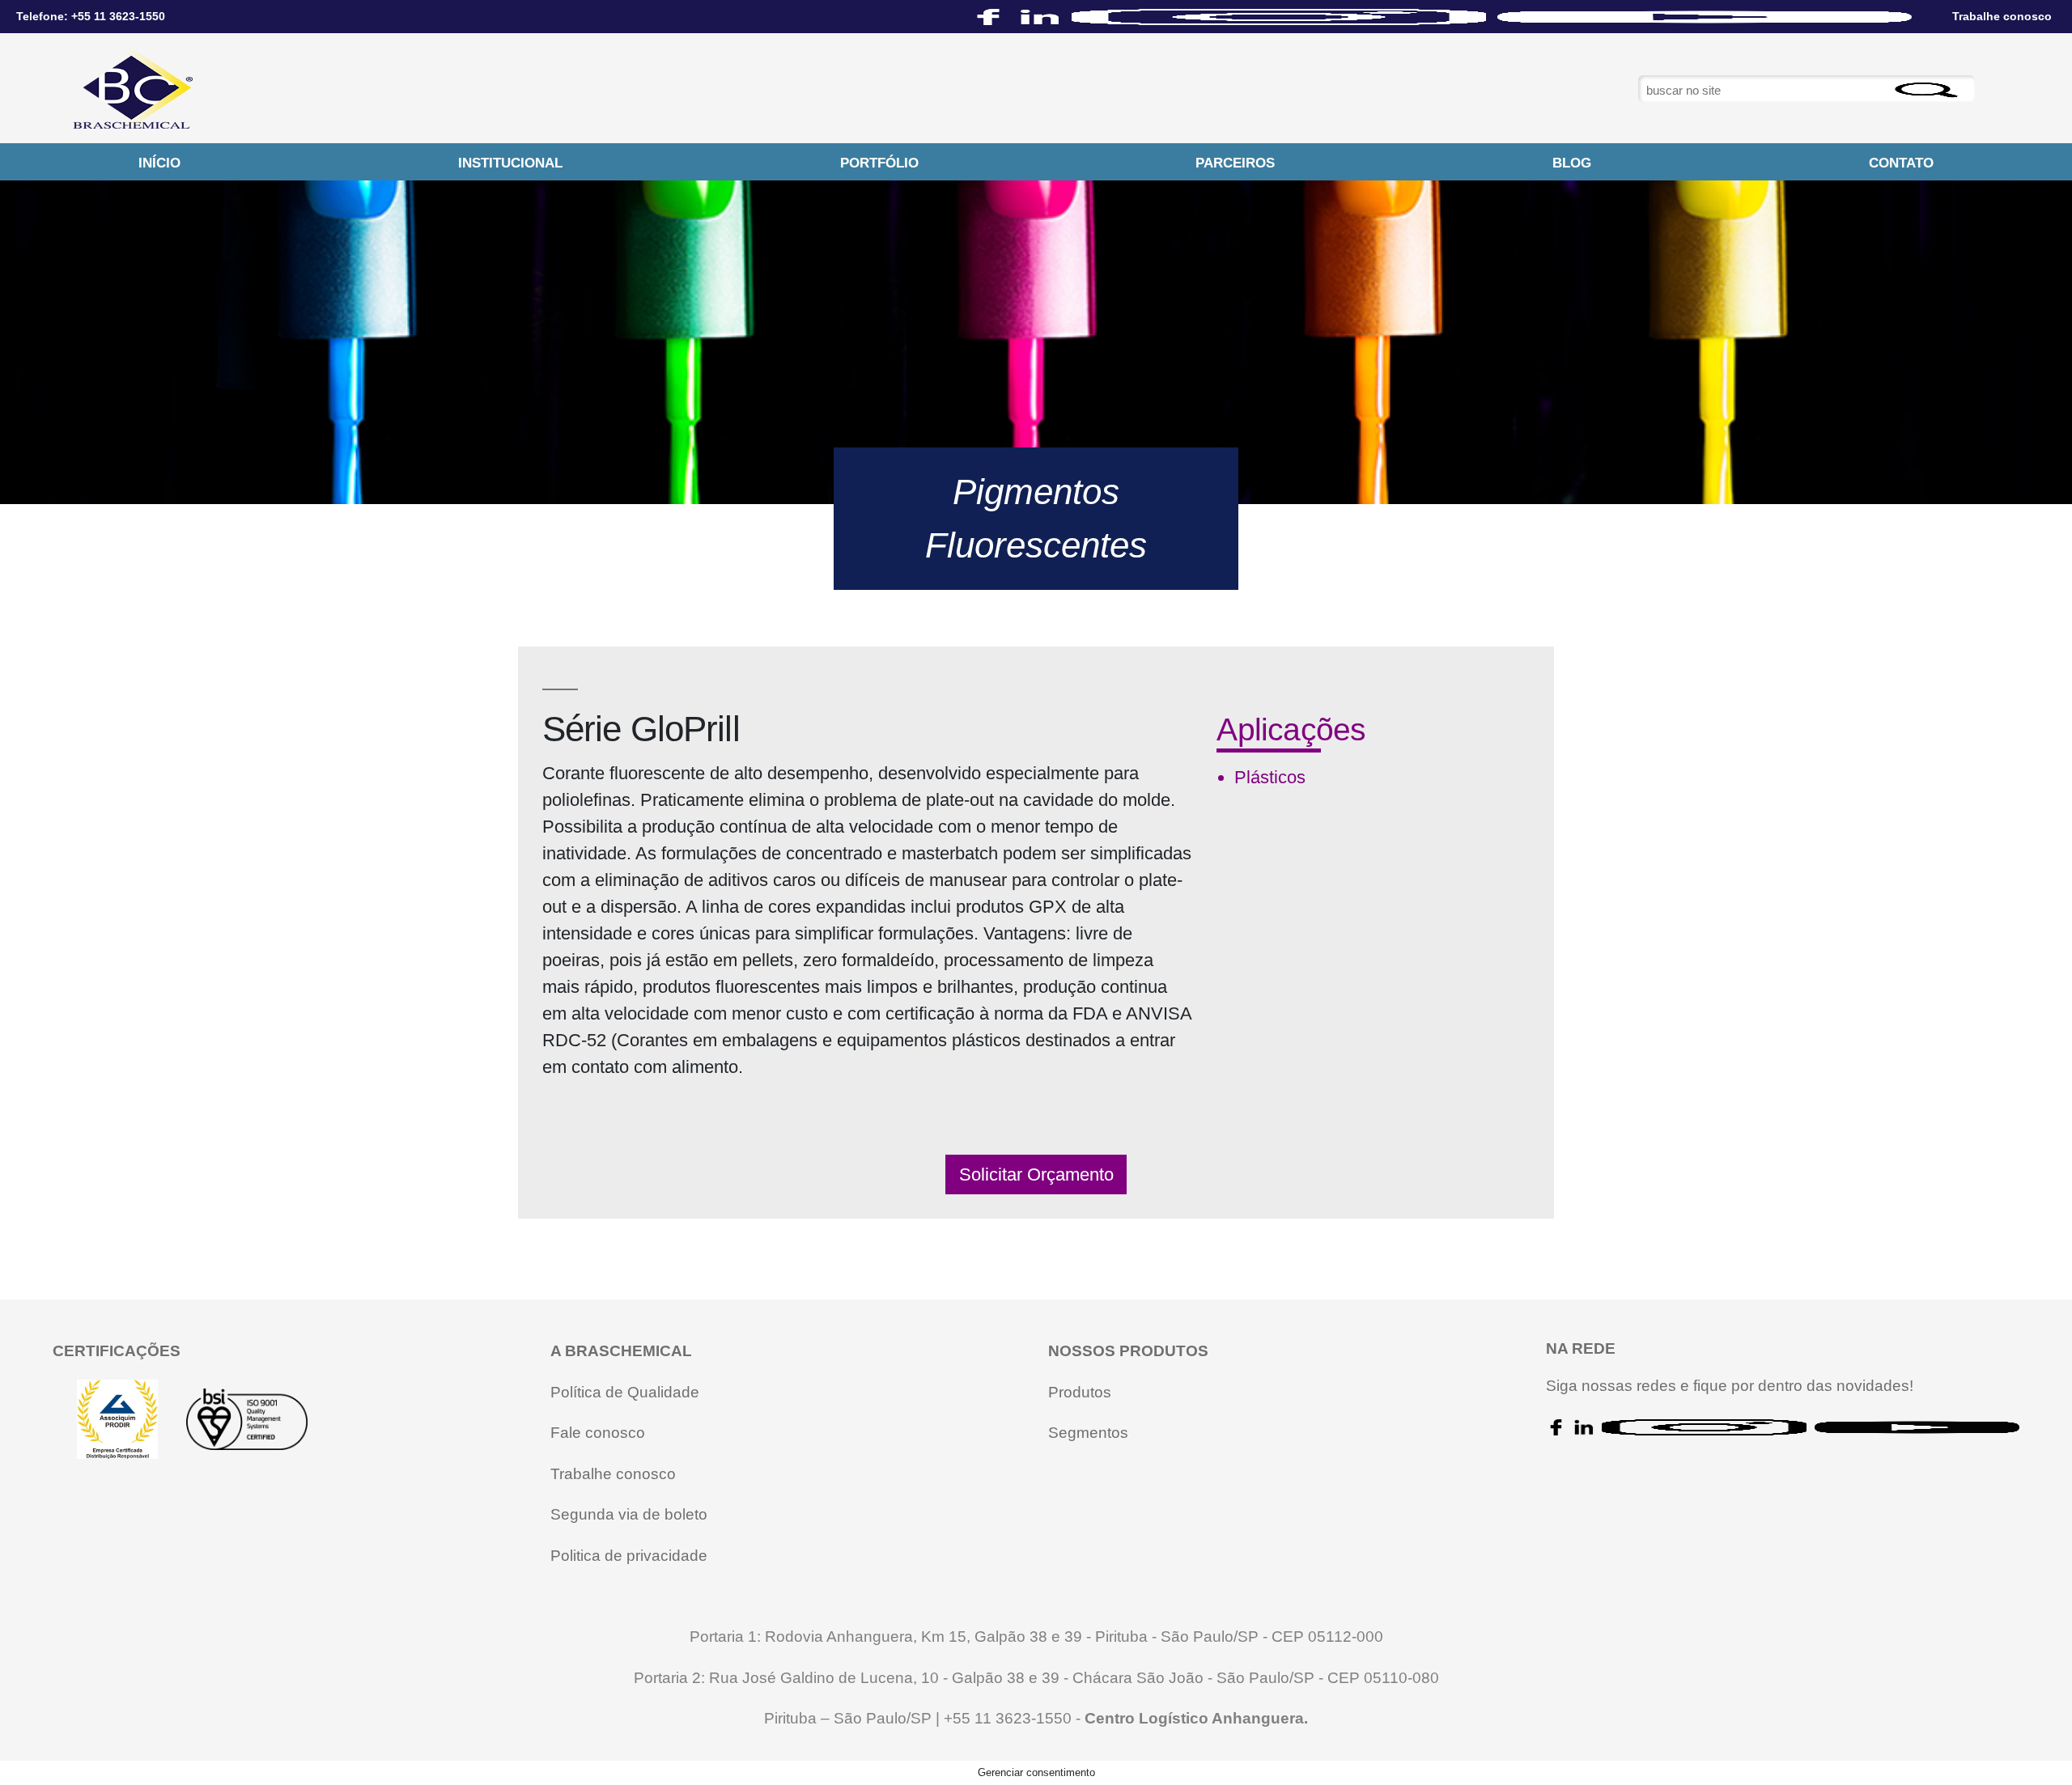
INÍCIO (159, 163)
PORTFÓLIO (879, 163)
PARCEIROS (1235, 163)
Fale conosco (598, 1433)
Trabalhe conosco (613, 1474)
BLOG (1572, 163)
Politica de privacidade (629, 1556)
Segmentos (1088, 1433)
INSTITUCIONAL (510, 163)
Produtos (1080, 1392)
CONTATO (1901, 163)
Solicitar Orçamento (1036, 1174)
